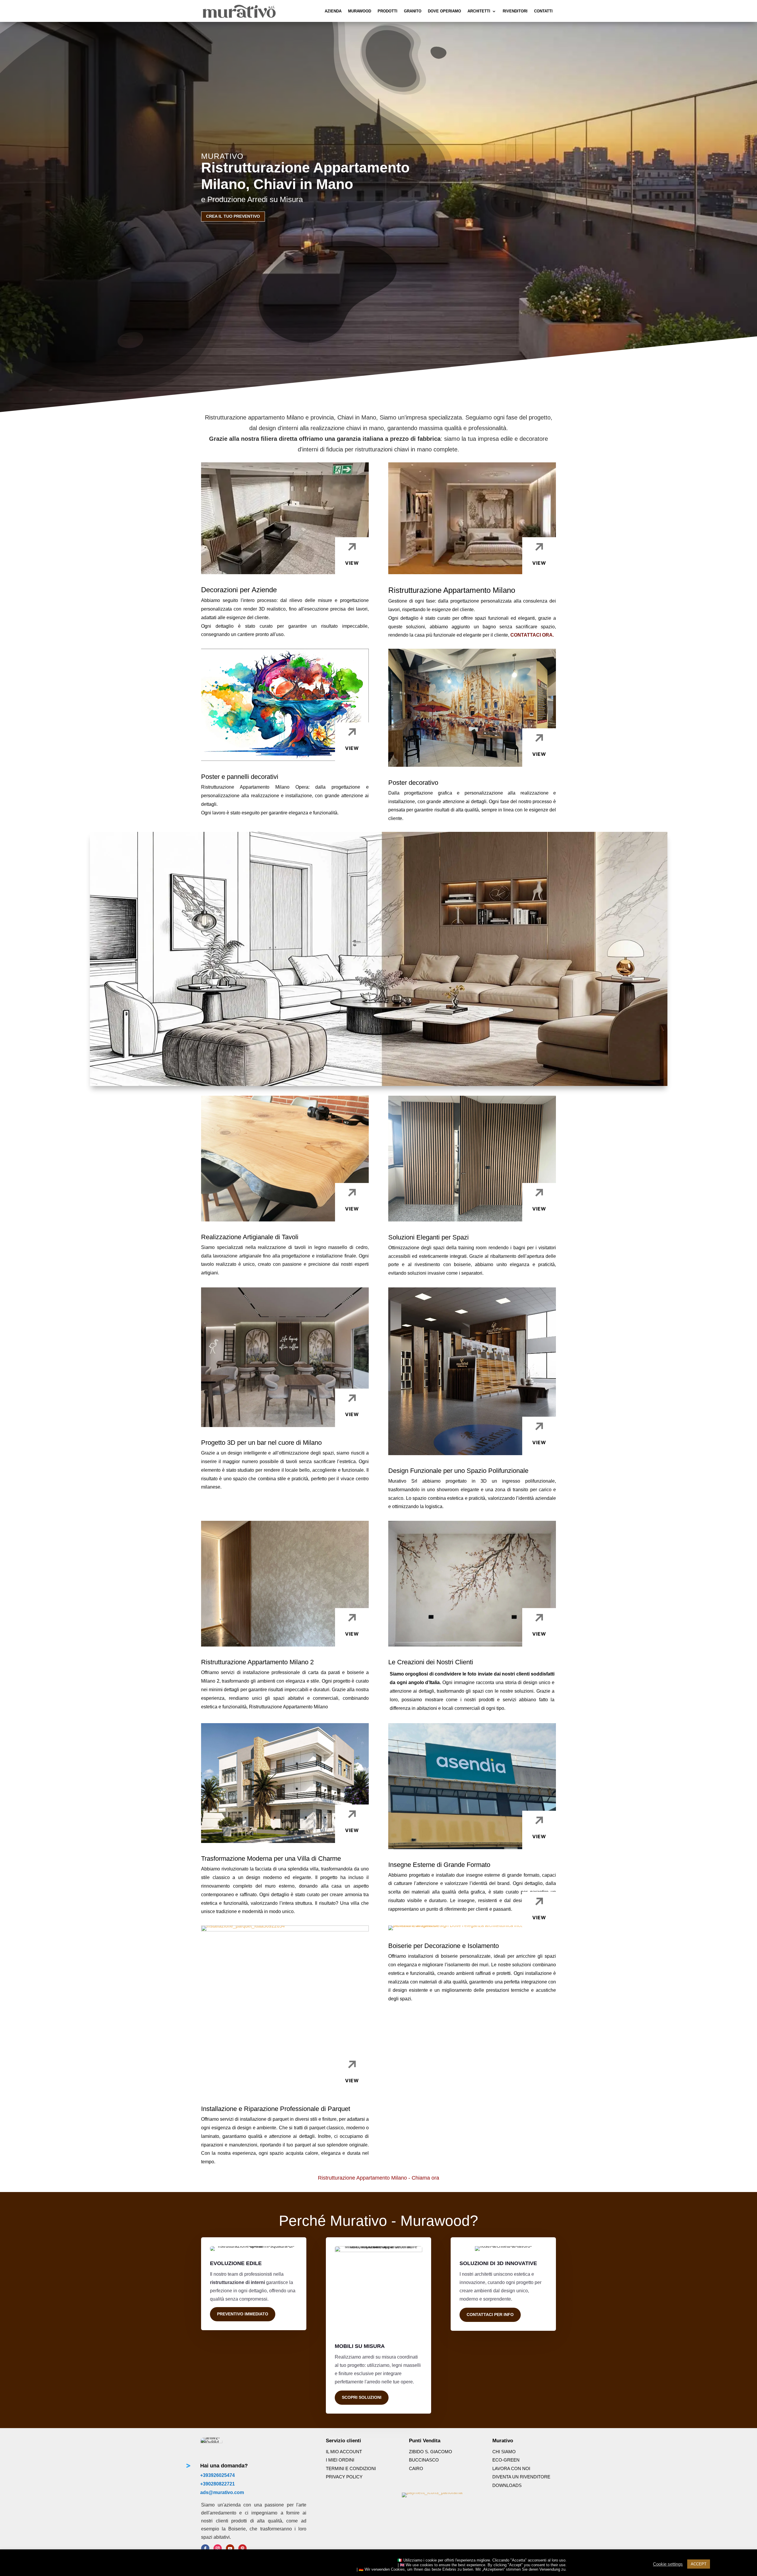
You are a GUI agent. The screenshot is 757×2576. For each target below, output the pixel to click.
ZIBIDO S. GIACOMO (431, 2452)
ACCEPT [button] (699, 2564)
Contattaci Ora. (532, 635)
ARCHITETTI (479, 11)
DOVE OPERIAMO (444, 11)
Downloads (507, 2485)
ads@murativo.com (222, 2492)
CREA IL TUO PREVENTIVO (233, 216)
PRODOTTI (388, 11)
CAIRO (416, 2468)
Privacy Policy (344, 2477)
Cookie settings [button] (668, 2564)
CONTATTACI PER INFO (490, 2314)
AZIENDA (333, 11)
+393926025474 (217, 2475)
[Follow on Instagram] (218, 2548)
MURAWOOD (360, 11)
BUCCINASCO (424, 2460)
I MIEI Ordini (340, 2460)
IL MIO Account (344, 2452)
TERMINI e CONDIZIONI (351, 2468)
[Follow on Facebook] (205, 2548)
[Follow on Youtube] (230, 2548)
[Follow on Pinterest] (242, 2548)
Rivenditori (515, 11)
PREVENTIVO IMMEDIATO (243, 2314)
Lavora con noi (511, 2468)
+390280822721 (217, 2484)
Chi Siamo (504, 2452)
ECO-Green (506, 2460)
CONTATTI (543, 11)
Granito (413, 11)
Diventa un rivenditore (521, 2477)
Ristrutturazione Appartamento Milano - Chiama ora (378, 2178)
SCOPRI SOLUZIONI (362, 2397)
